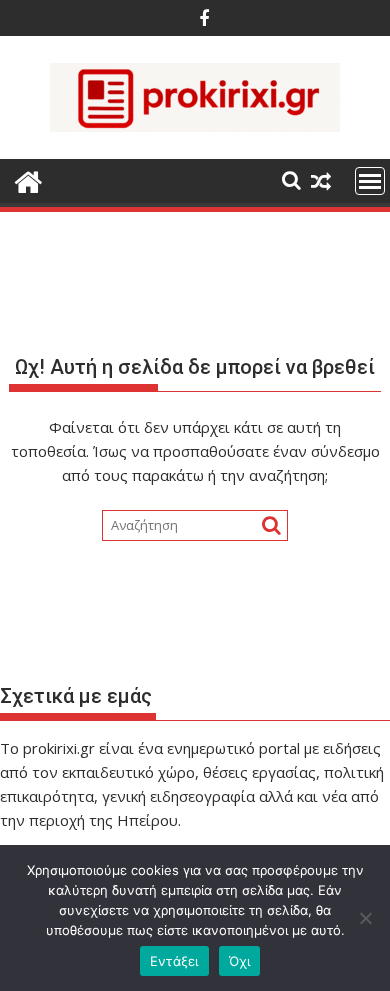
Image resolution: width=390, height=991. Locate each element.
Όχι (240, 961)
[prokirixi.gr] (28, 179)
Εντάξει (174, 961)
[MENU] (370, 181)
